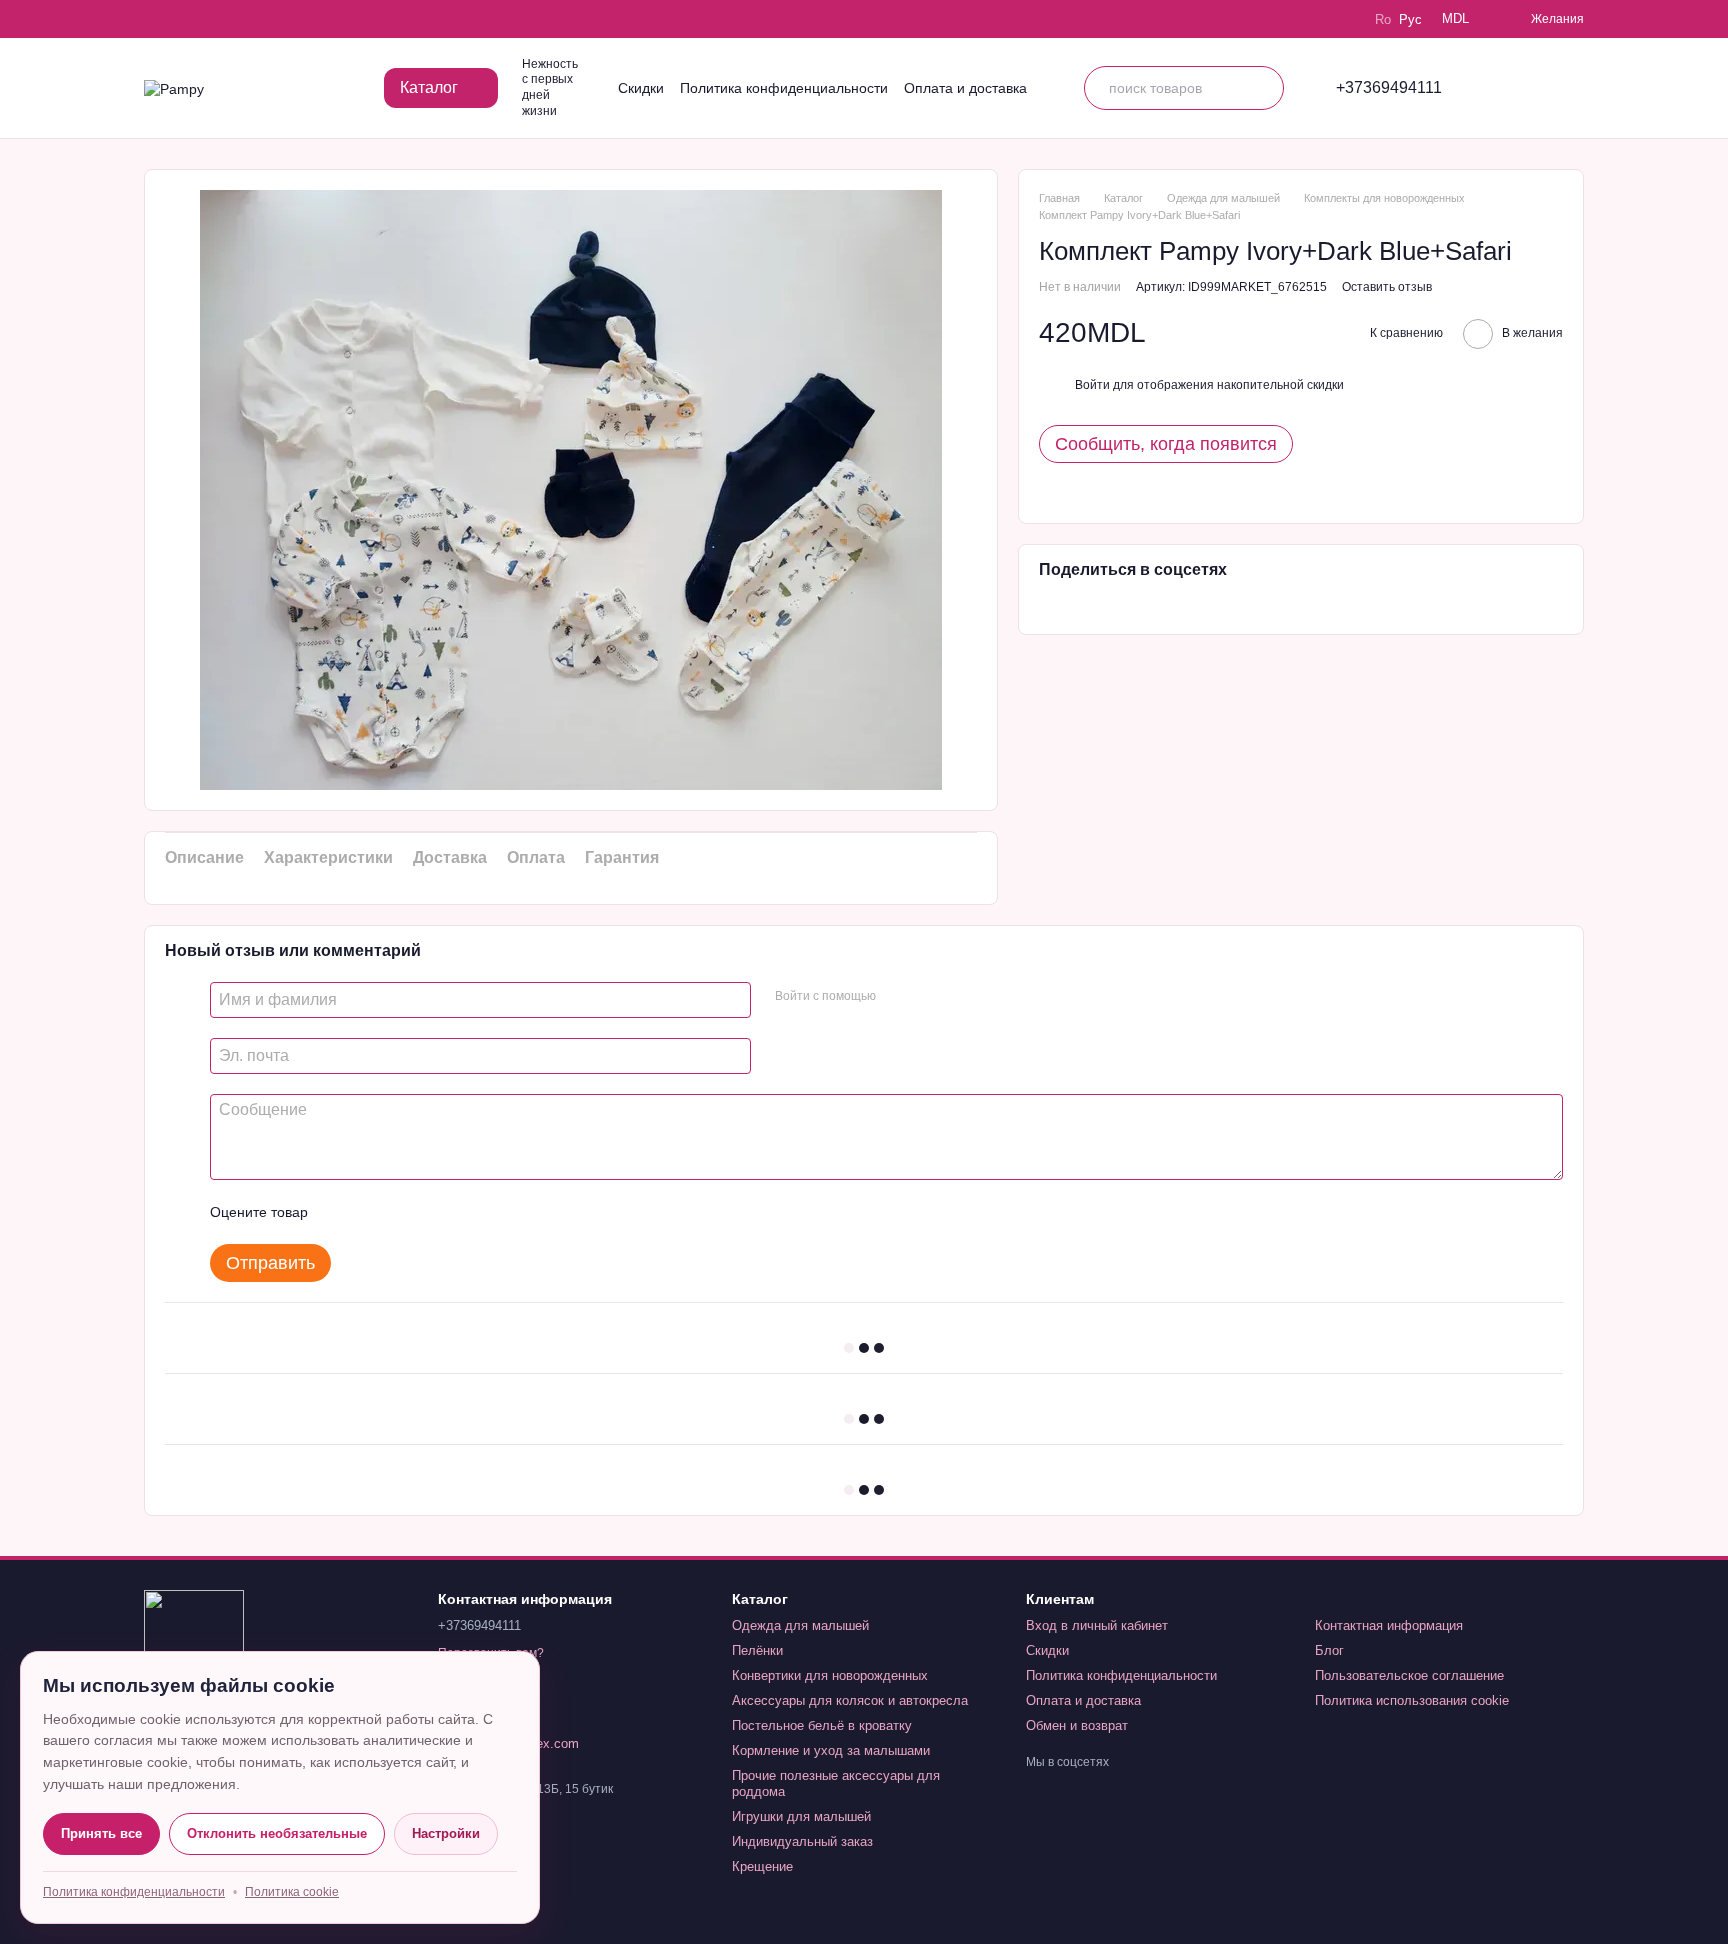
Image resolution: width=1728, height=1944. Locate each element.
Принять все (101, 1833)
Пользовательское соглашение (1409, 1675)
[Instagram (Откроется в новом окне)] (154, 19)
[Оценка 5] (469, 1212)
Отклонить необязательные (277, 1833)
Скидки (641, 88)
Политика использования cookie (1412, 1700)
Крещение (762, 1866)
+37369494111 (1389, 88)
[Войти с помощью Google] (930, 997)
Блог (1329, 1650)
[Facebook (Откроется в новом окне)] (210, 19)
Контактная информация (1389, 1625)
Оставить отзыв (1387, 287)
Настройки (446, 1833)
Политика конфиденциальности (784, 88)
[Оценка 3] (405, 1212)
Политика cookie (292, 1892)
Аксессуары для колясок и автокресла (850, 1700)
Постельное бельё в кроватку (822, 1725)
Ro (1383, 19)
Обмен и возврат (1077, 1725)
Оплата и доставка (965, 88)
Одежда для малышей (800, 1625)
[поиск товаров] (1262, 88)
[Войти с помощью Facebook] (898, 997)
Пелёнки (757, 1650)
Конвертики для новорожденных (830, 1675)
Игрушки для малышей (801, 1816)
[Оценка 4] (437, 1212)
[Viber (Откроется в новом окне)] (238, 19)
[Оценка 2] (373, 1212)
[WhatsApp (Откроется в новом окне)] (266, 19)
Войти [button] (1092, 385)
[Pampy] (194, 1639)
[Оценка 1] (341, 1212)
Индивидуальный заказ (802, 1841)
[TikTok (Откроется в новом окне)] (182, 19)
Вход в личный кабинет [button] (1097, 1625)
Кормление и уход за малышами (831, 1750)
